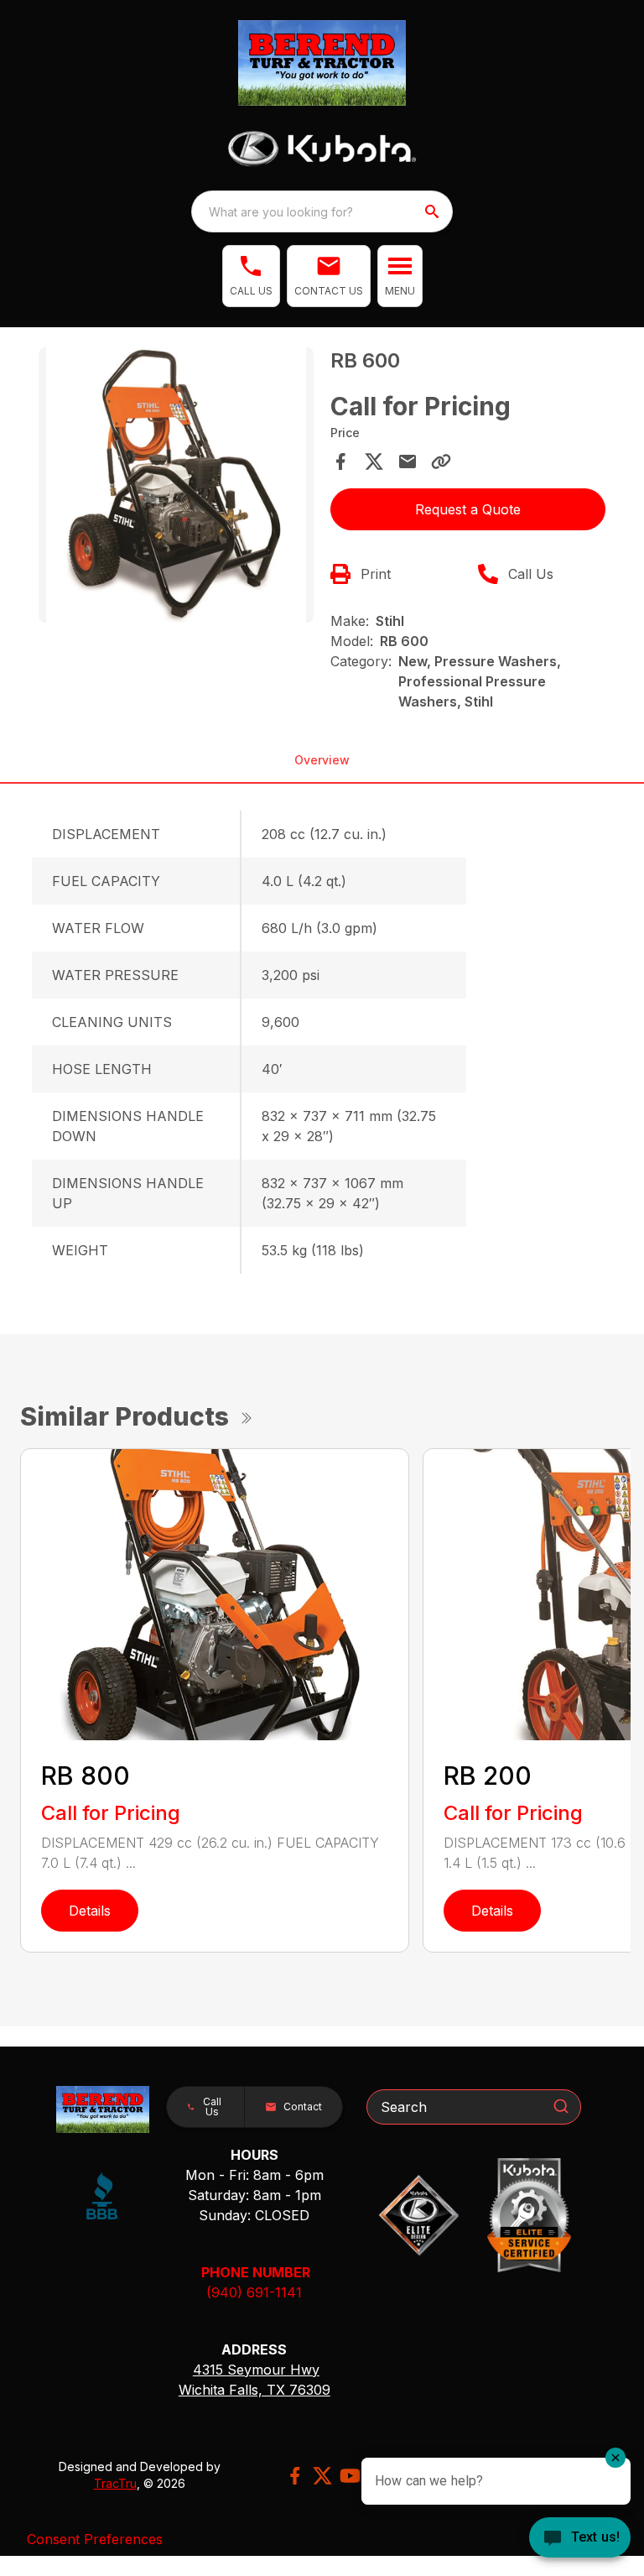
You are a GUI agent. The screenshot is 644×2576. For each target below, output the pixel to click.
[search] (434, 211)
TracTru (115, 2483)
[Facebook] (295, 2476)
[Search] (561, 2106)
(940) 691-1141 (254, 2292)
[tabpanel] (176, 488)
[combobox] (322, 211)
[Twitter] (322, 2476)
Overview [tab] (322, 760)
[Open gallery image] (176, 485)
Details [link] (90, 1911)
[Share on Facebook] (340, 461)
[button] (251, 276)
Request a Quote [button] (468, 509)
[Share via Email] (408, 461)
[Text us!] (580, 2539)
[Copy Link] (441, 461)
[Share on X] (374, 461)
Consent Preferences (95, 2539)
